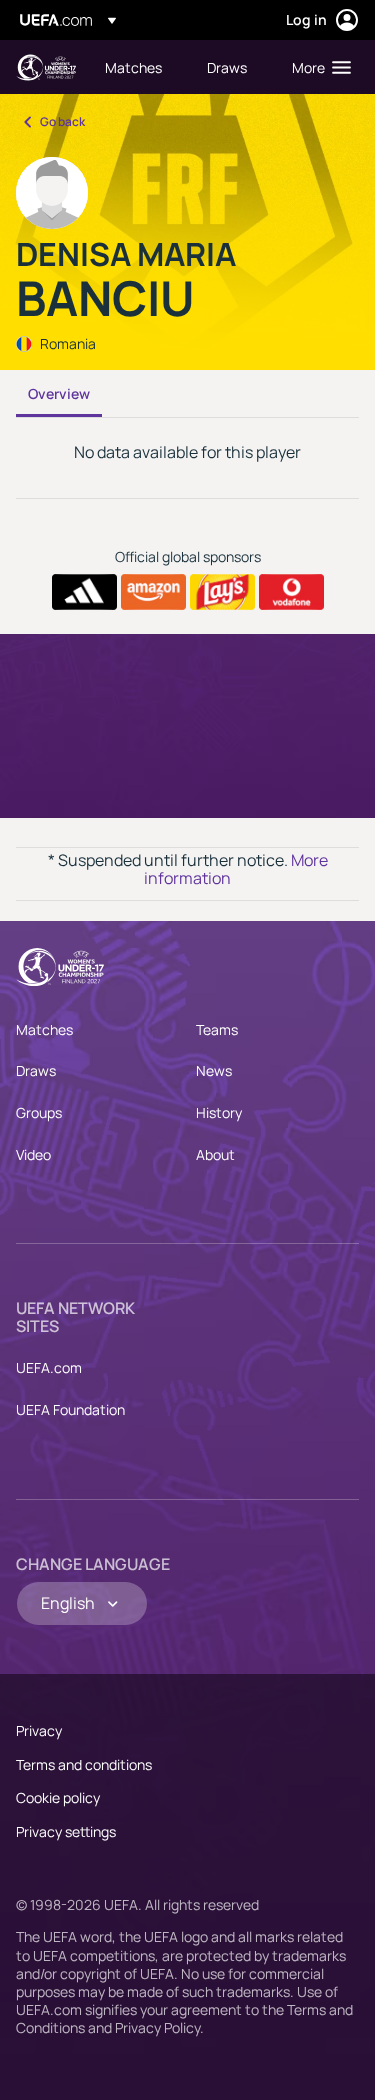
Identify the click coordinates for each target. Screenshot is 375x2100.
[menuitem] (139, 67)
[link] (133, 67)
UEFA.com (49, 1367)
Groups (39, 1112)
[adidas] (84, 592)
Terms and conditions (84, 1764)
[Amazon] (153, 592)
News (214, 1070)
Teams (217, 1029)
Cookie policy (58, 1797)
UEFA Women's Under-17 (46, 67)
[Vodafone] (291, 592)
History (219, 1112)
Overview (59, 393)
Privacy (39, 1730)
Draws (36, 1070)
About (215, 1154)
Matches (44, 1029)
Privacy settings (66, 1831)
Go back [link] (62, 121)
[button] (317, 67)
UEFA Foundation (70, 1409)
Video (33, 1154)
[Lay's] (222, 592)
